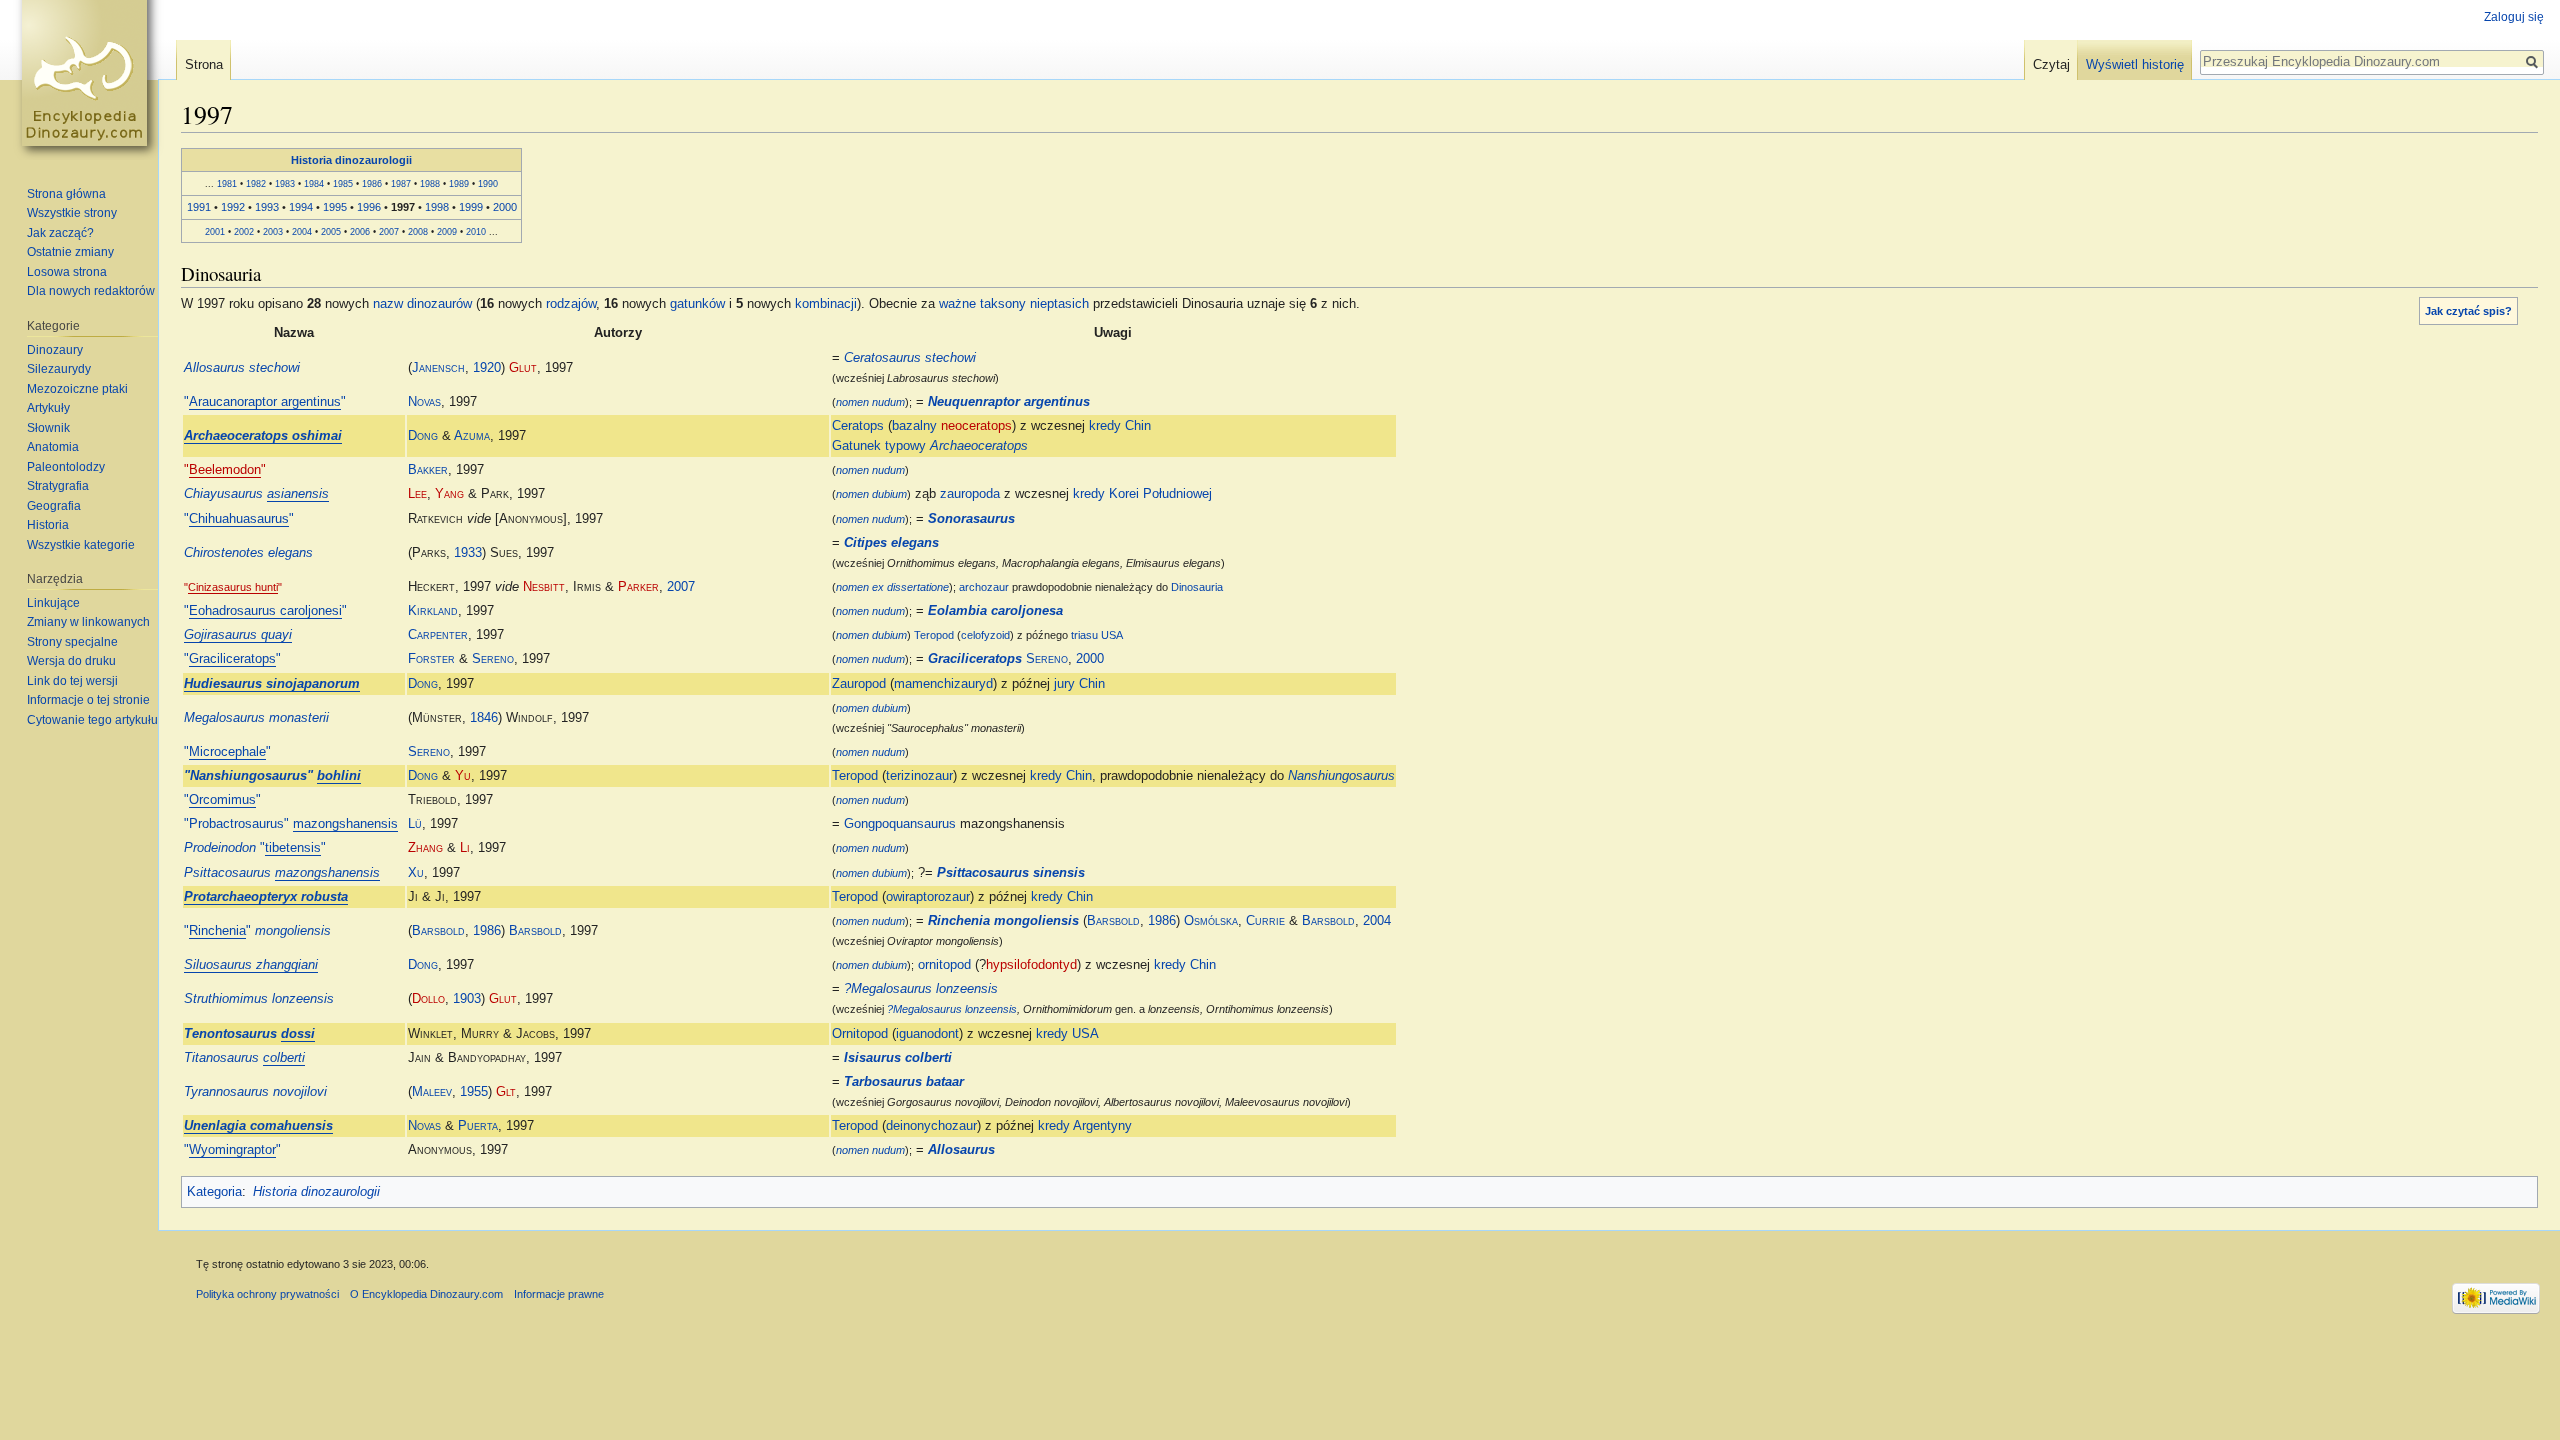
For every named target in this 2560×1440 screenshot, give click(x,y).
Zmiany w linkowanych (88, 622)
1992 (233, 207)
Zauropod (859, 684)
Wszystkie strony (72, 213)
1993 (267, 207)
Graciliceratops (975, 659)
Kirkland (433, 611)
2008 (418, 231)
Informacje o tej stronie (88, 700)
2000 (505, 207)
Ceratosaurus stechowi (910, 358)
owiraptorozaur (928, 897)
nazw (388, 304)
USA (1112, 635)
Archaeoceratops (979, 446)
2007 (389, 231)
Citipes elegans (891, 543)
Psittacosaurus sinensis (1011, 873)
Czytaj (2051, 64)
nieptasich (1059, 304)
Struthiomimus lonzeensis (259, 999)
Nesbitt (544, 587)
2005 (331, 231)
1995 (335, 207)
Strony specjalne (72, 642)
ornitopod (944, 965)
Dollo (428, 999)
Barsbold (438, 931)
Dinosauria (1197, 587)
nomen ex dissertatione (892, 587)
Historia (48, 525)
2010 (476, 231)
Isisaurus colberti (898, 1058)
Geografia (54, 506)
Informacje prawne (559, 1294)
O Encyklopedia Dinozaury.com (426, 1294)
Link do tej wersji (72, 681)
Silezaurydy (59, 369)
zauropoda (970, 494)
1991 (199, 207)
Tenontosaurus (249, 1034)
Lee (417, 494)
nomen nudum (870, 402)
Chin (1138, 426)
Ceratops (858, 426)
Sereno (493, 659)
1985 (343, 183)
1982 (256, 183)
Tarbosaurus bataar (904, 1082)
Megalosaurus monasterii (256, 718)
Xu (416, 873)
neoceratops (976, 426)
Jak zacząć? (60, 233)
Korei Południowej (1160, 494)
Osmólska (1211, 921)
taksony (1003, 304)
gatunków (697, 304)
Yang (449, 494)
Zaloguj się (2514, 17)
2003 (273, 231)
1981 (227, 183)
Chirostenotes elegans (248, 553)
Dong (423, 436)
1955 (474, 1092)
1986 (372, 183)
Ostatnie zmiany (70, 252)
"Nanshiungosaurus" (272, 776)
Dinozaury (55, 350)
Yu (463, 776)
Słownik (48, 428)
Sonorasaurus (971, 519)
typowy (905, 446)
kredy (1105, 426)
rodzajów (571, 304)
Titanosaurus (244, 1058)
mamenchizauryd (943, 684)
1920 (487, 368)
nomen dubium (871, 494)
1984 (314, 183)
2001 (215, 231)
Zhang (425, 848)
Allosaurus (961, 1150)
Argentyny (1102, 1126)
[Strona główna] (88, 80)
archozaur (984, 587)
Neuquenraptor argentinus (1009, 402)
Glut (523, 368)
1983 (285, 183)
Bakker (428, 470)
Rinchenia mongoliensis (1003, 921)
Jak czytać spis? (2468, 311)
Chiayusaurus (256, 494)
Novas (424, 402)
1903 (467, 999)
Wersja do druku (71, 661)
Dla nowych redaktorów (91, 291)
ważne (957, 304)
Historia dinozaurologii (351, 160)
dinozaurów (439, 304)
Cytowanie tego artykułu (92, 720)
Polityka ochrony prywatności (267, 1294)
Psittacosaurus (282, 873)
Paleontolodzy (66, 467)
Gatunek (856, 446)
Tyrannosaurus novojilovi (255, 1092)
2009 (447, 231)
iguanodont (927, 1034)
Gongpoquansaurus (900, 824)
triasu (1084, 635)
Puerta (478, 1126)
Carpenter (438, 635)
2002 (244, 231)
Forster (431, 659)
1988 (430, 183)
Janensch (438, 368)
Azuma (472, 436)
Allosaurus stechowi (242, 368)
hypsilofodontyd (1031, 965)
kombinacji (826, 304)
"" (265, 402)
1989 (459, 183)
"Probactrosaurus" (291, 824)
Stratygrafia (58, 486)
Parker (638, 587)
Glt (506, 1092)
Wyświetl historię (2135, 64)
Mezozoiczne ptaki (77, 389)
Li (465, 848)
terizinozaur (919, 776)
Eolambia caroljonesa (995, 611)
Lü (415, 824)
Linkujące (53, 603)
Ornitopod (860, 1034)
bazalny (914, 426)
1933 (468, 553)
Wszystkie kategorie (81, 545)
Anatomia (53, 447)
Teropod (934, 635)
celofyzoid (985, 635)
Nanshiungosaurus (1341, 776)
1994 (301, 207)
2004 (302, 231)
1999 (471, 207)
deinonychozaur (931, 1126)
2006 (360, 231)
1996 (369, 207)
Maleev (432, 1092)
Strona (204, 64)
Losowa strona (67, 272)
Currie (1265, 921)
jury (1064, 684)
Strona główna (66, 194)
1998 (437, 207)
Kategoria (214, 1192)
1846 (484, 718)
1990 (488, 183)
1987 (401, 183)
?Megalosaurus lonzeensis (921, 989)
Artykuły (48, 408)
